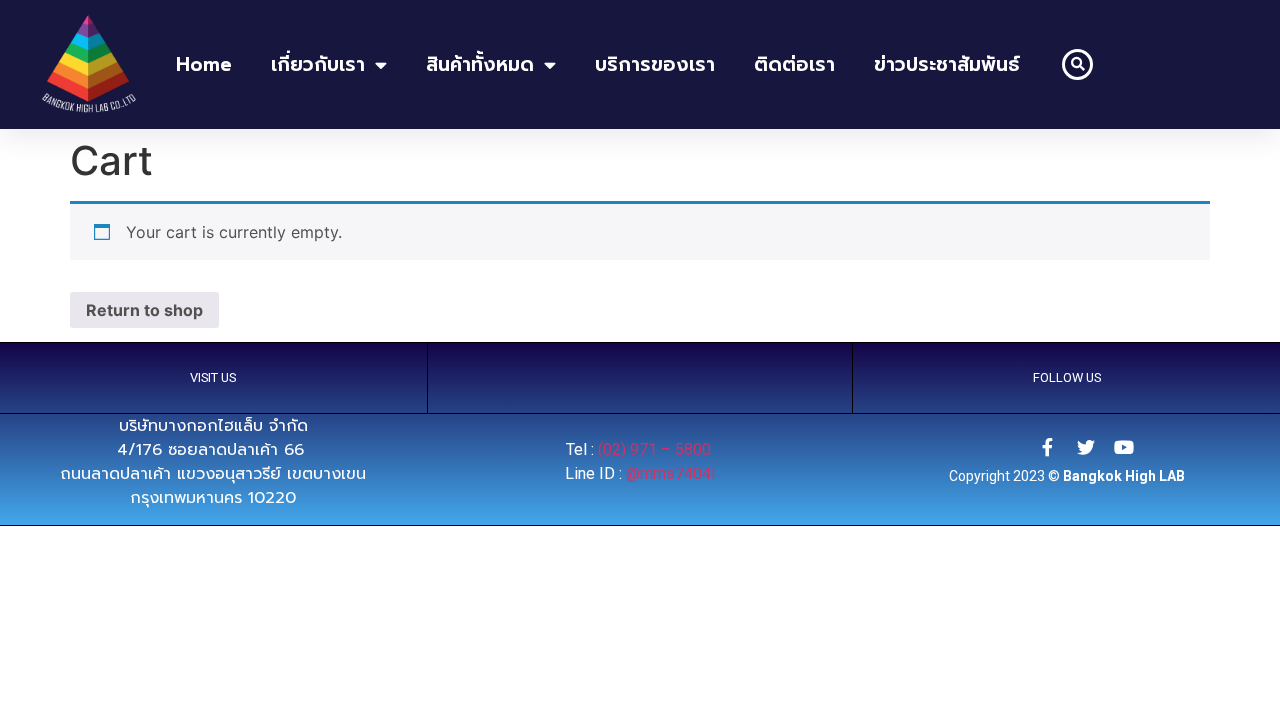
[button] (1077, 64)
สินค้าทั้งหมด (480, 64)
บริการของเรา (655, 64)
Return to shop (144, 310)
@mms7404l (670, 473)
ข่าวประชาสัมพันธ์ (947, 64)
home (204, 64)
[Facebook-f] (1048, 447)
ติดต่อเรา (794, 64)
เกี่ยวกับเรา (318, 64)
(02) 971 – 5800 (656, 449)
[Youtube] (1124, 447)
